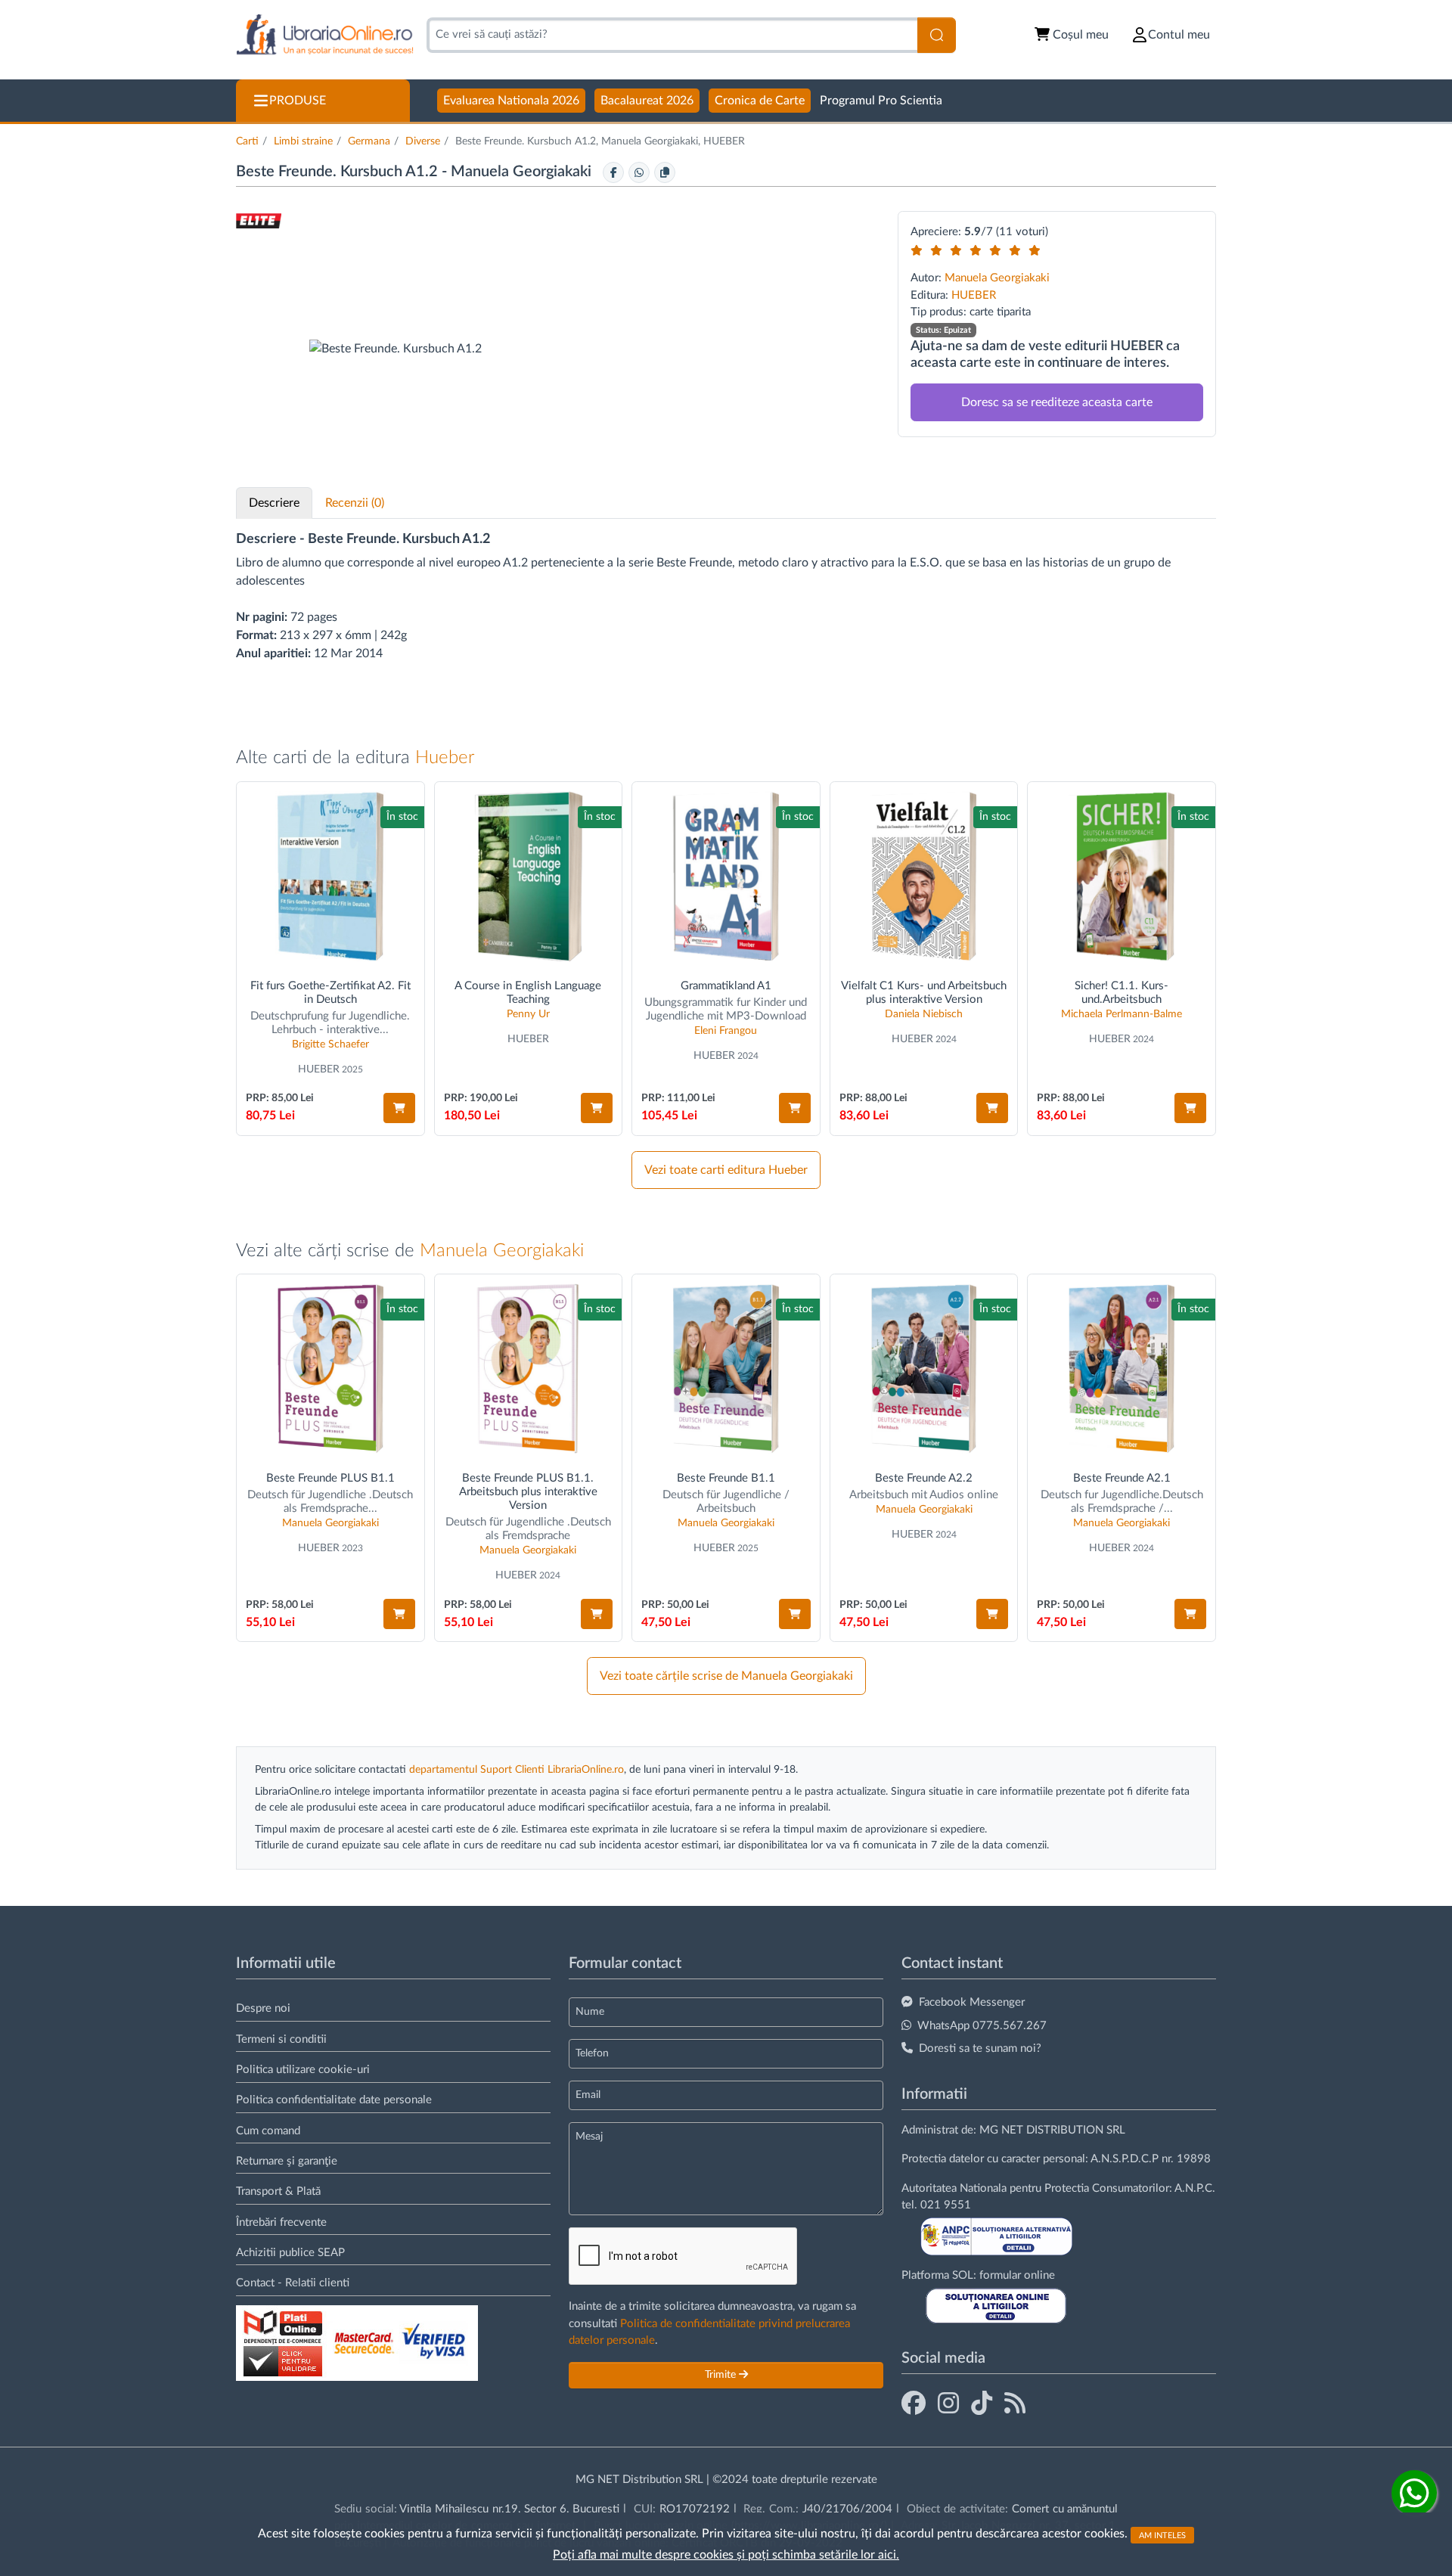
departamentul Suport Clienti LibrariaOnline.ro (517, 1770)
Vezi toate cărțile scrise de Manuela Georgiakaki (726, 1676)
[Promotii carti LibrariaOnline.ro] (948, 2404)
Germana (369, 141)
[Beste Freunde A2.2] (924, 1369)
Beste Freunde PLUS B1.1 (330, 1478)
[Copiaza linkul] (665, 172)
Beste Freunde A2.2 (924, 1478)
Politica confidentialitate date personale (334, 2100)
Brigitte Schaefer (330, 1044)
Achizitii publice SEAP (290, 2253)
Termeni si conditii (281, 2039)
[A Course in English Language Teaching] (529, 876)
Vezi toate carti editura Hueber (726, 1170)
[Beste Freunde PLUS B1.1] (330, 1369)
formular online (1017, 2275)
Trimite (722, 2375)
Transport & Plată (278, 2191)
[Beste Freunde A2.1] (1122, 1369)
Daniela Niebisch (924, 1014)
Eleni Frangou (726, 1031)
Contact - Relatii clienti (293, 2283)
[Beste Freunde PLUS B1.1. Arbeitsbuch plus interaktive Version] (529, 1369)
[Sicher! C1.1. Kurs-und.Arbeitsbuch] (1122, 876)
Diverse (423, 141)
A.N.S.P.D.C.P (1125, 2159)
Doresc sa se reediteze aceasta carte (1057, 402)
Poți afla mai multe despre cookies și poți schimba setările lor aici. (726, 2555)
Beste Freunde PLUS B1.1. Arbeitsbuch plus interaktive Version (528, 1492)
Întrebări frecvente (281, 2222)
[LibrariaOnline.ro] (325, 35)
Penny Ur (528, 1014)
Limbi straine (303, 141)
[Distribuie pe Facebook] (613, 172)
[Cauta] (937, 35)
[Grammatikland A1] (726, 876)
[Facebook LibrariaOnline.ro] (914, 2404)
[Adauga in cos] (399, 1108)
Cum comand (268, 2131)
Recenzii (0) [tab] (355, 503)
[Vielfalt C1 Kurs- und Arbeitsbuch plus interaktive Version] (924, 876)
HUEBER (974, 295)
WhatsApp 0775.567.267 (982, 2026)
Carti (247, 141)
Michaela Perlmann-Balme (1122, 1014)
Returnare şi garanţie (287, 2161)
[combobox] (672, 35)
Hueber (445, 758)
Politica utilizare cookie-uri (303, 2070)
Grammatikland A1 (726, 986)
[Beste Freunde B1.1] (726, 1369)
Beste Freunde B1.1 (726, 1478)
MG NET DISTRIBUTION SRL (1052, 2130)
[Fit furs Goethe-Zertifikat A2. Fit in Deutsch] (330, 876)
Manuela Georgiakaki (523, 172)
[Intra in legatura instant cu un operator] (1414, 2493)
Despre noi (263, 2008)
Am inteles (1162, 2535)
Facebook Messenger (972, 2002)
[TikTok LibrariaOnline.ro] (982, 2404)
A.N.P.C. (1195, 2188)
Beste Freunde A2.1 (1122, 1478)
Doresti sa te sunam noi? (980, 2048)
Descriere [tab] (274, 503)
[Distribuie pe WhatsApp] (639, 172)
